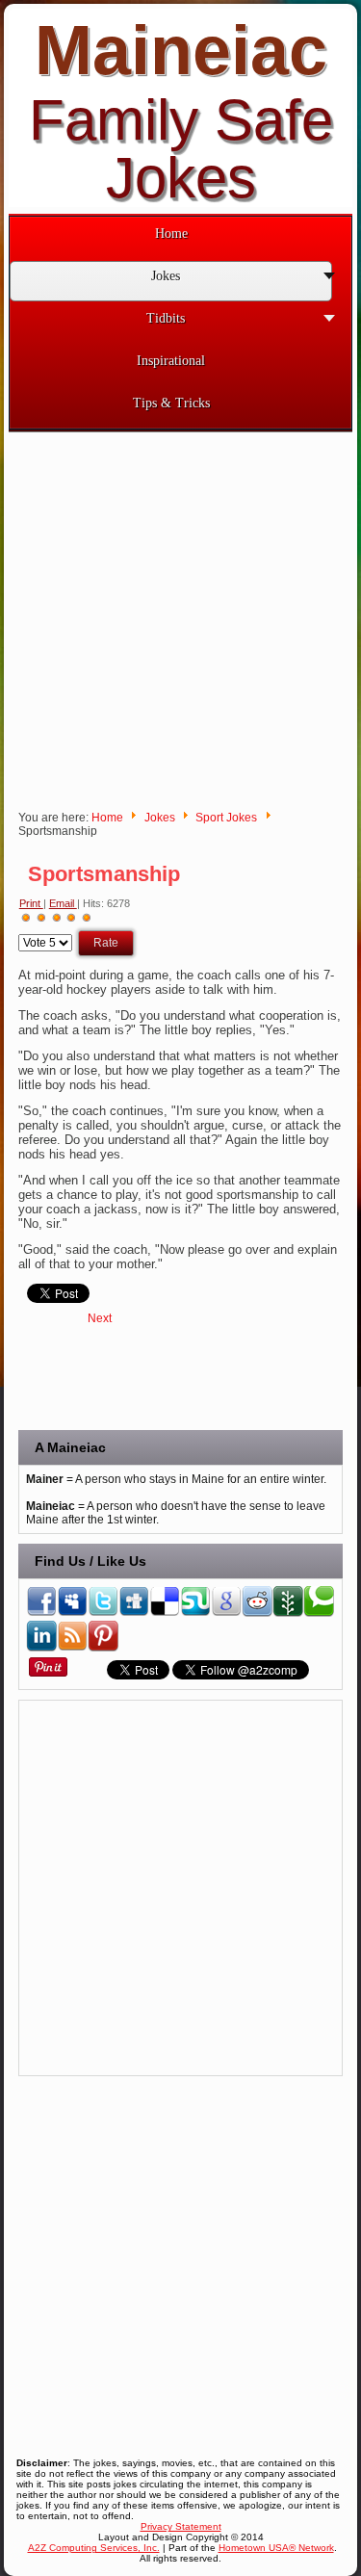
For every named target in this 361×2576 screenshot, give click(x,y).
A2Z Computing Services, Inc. (94, 2548)
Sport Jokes (226, 818)
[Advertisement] (180, 613)
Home (107, 818)
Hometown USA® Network (276, 2548)
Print (31, 903)
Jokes (160, 818)
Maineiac (181, 50)
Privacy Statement (181, 2526)
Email (63, 903)
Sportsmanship (104, 874)
